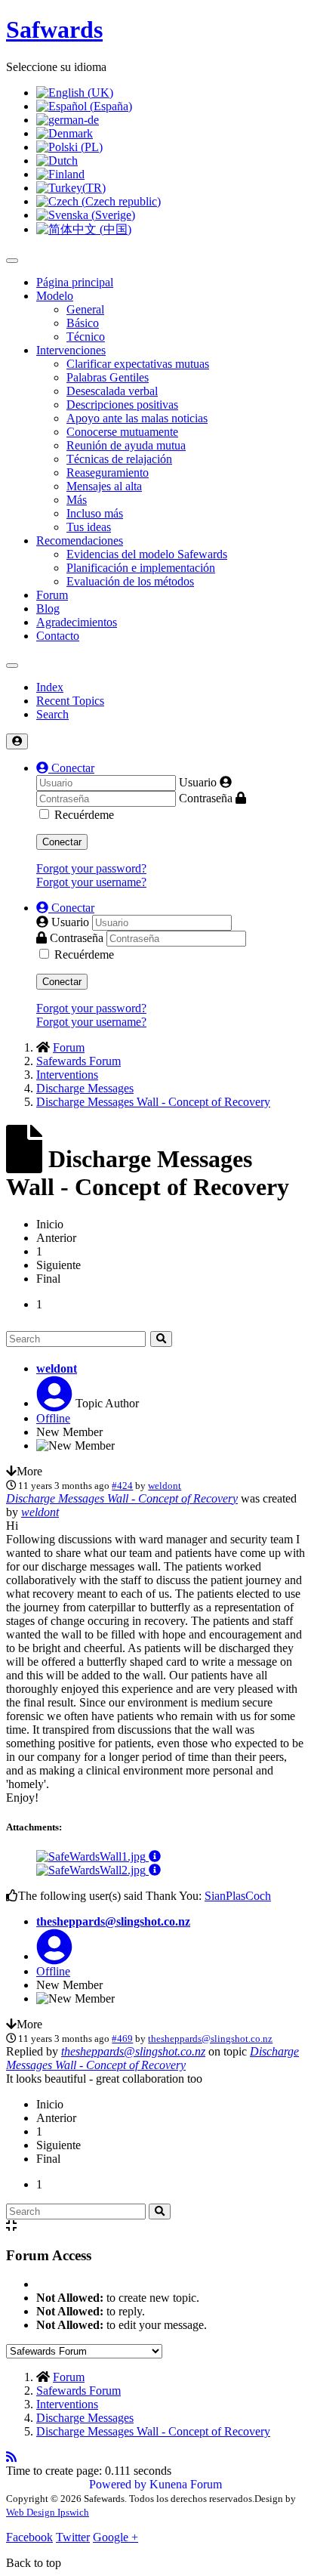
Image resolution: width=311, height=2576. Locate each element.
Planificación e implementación (141, 568)
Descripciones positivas (122, 405)
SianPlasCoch (238, 1896)
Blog (48, 608)
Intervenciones (71, 350)
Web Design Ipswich (48, 2512)
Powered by (118, 2484)
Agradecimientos (77, 622)
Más (77, 500)
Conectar (62, 842)
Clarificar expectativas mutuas (138, 364)
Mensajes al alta (104, 486)
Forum (52, 595)
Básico (83, 323)
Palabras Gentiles (108, 377)
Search (52, 714)
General (85, 309)
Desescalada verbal (112, 391)
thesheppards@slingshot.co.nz (113, 1921)
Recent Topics (70, 701)
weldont (57, 1368)
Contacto (58, 636)
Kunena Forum (186, 2484)
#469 (122, 2039)
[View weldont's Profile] (54, 1403)
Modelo (55, 296)
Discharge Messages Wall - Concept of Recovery (122, 1498)
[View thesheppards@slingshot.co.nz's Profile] (54, 1956)
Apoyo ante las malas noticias (137, 418)
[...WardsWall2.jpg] (92, 1870)
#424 (122, 1486)
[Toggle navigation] (12, 666)
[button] (65, 768)
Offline (53, 1418)
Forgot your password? (91, 868)
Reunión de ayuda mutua (126, 445)
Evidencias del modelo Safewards (147, 554)
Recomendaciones (80, 541)
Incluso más (95, 513)
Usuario (198, 782)
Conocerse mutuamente (122, 432)
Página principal (75, 282)
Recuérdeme (84, 815)
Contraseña (206, 798)
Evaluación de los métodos (130, 581)
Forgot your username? (91, 882)
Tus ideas (89, 527)
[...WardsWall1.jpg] (92, 1856)
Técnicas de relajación (119, 459)
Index (50, 687)
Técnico (86, 337)
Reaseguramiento (108, 473)
